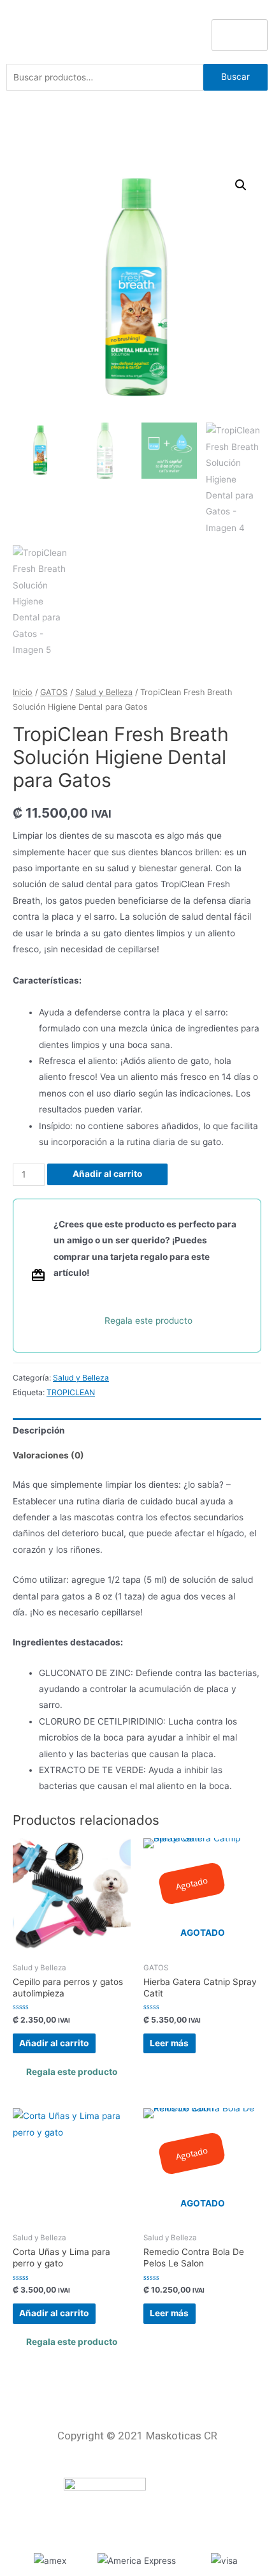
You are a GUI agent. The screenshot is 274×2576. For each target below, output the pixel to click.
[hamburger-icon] (240, 35)
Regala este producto (148, 1321)
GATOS (54, 692)
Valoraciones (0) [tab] (48, 1455)
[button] (241, 185)
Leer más (169, 2043)
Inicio (23, 692)
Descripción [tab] (39, 1430)
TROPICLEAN (71, 1392)
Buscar (235, 77)
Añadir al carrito (107, 1174)
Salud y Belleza (104, 692)
